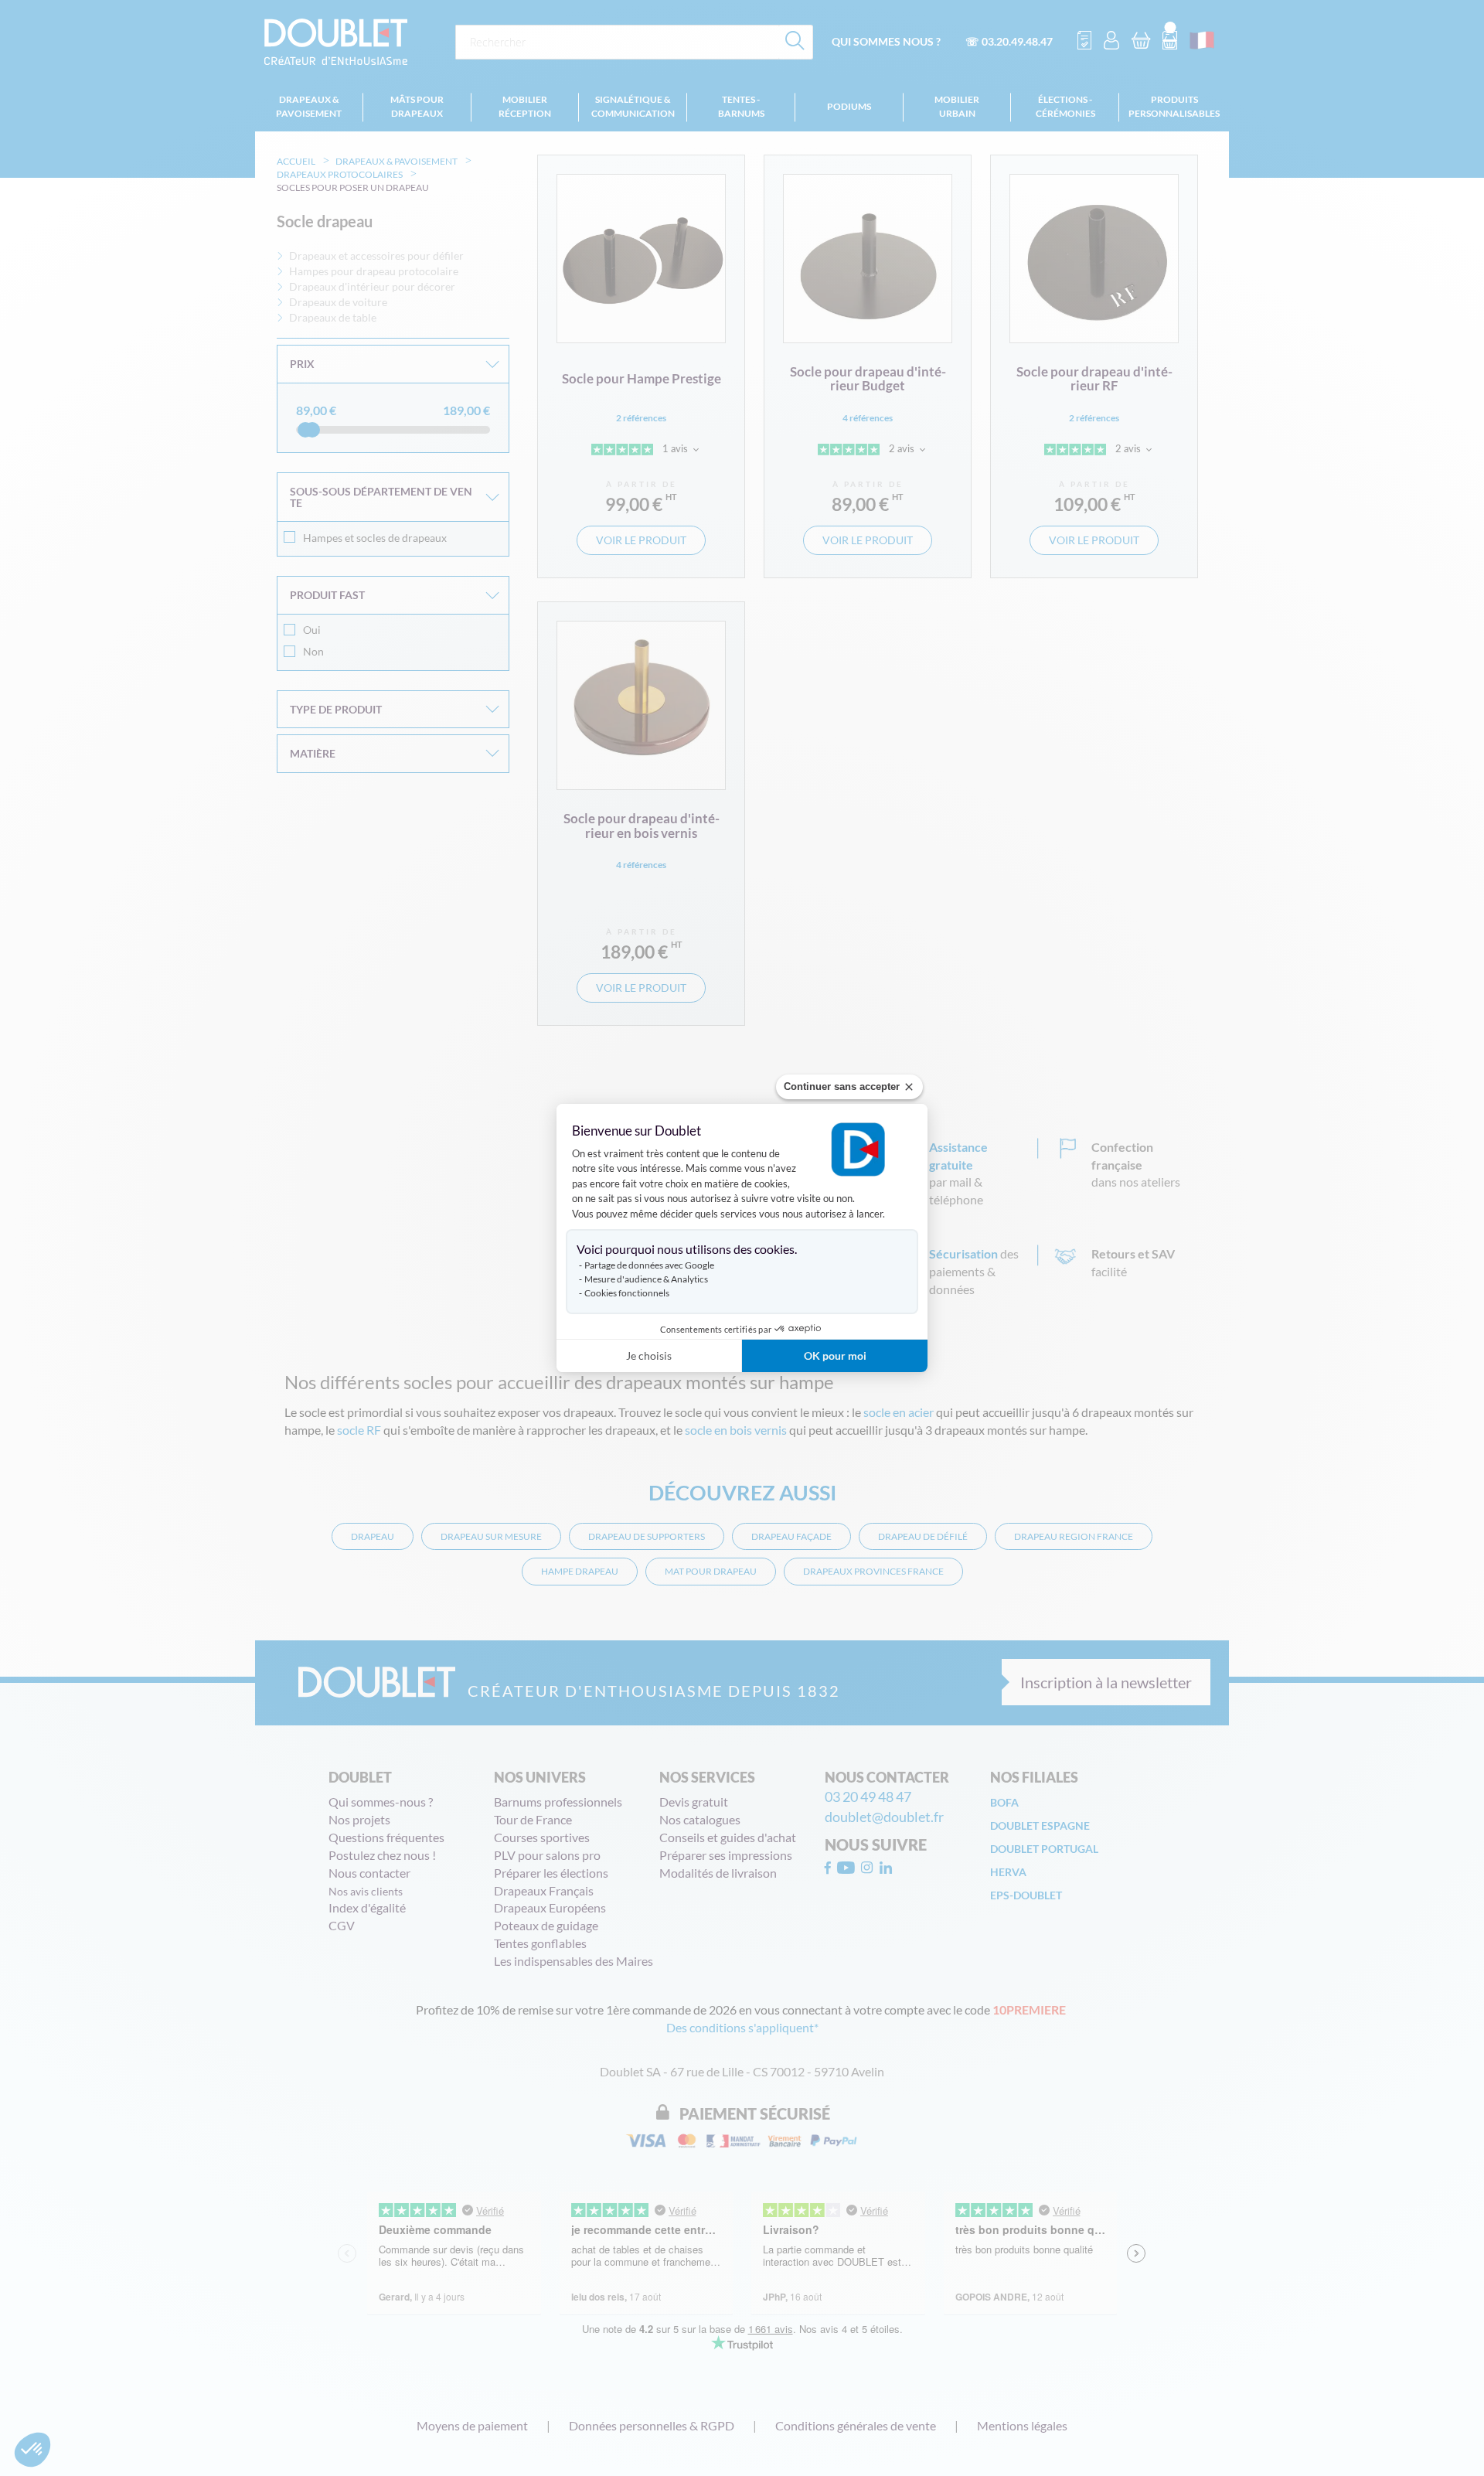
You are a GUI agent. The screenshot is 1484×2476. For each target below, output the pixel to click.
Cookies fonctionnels (627, 1293)
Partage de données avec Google (649, 1265)
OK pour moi (835, 1355)
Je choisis (649, 1355)
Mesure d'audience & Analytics (646, 1279)
